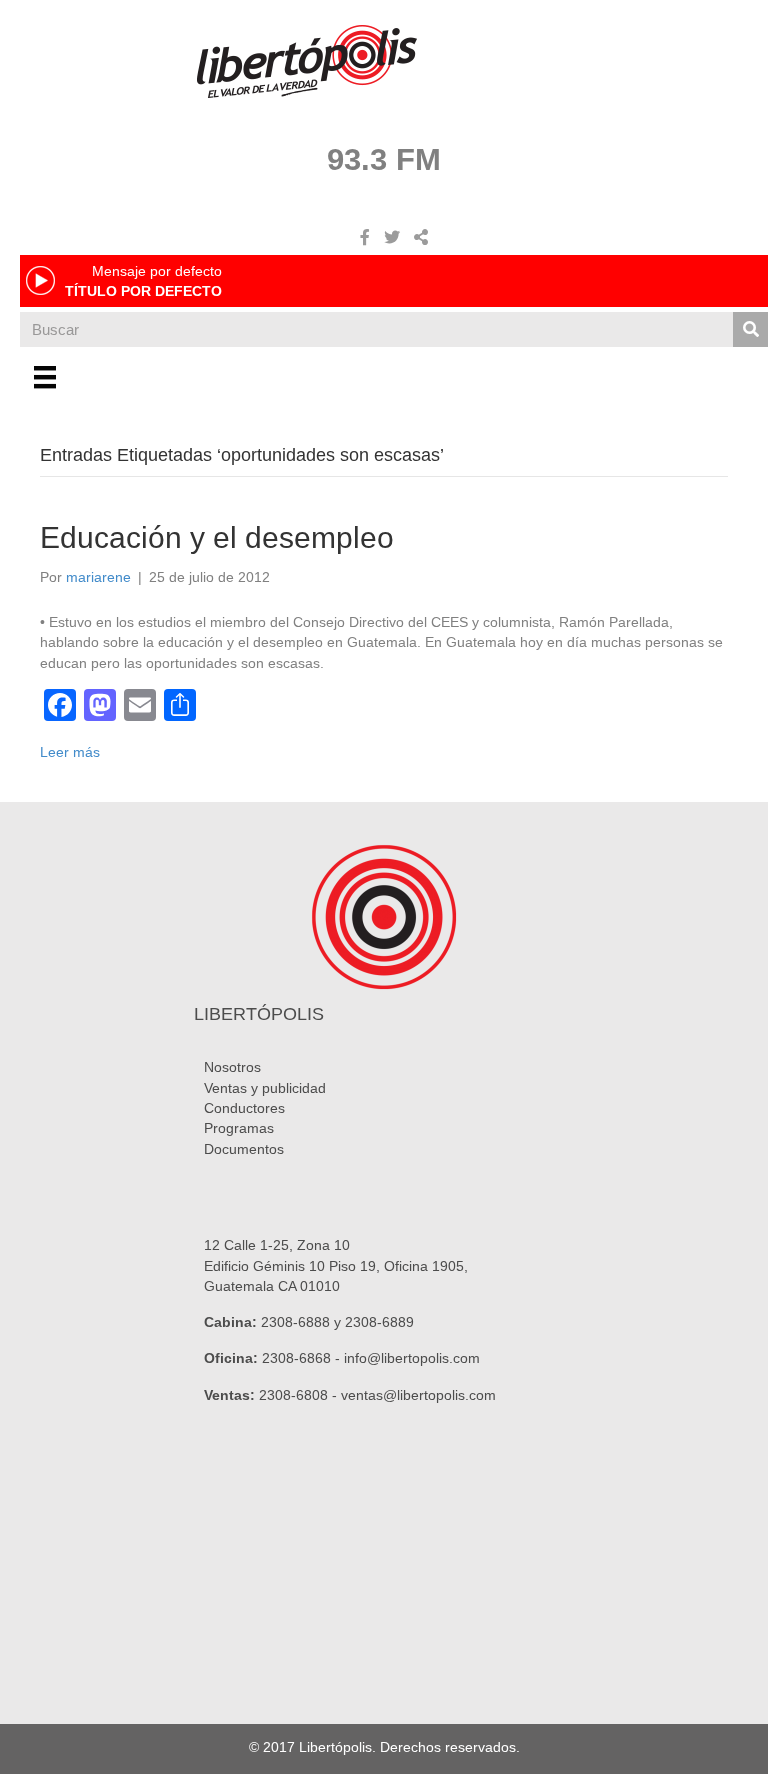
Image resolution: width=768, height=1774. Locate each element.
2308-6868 (296, 1358)
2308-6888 (295, 1322)
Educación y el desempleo (217, 537)
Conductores (244, 1108)
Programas (239, 1128)
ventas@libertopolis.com (418, 1395)
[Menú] (45, 377)
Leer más (70, 752)
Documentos (244, 1149)
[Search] (750, 329)
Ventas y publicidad (265, 1088)
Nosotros (232, 1067)
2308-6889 (379, 1322)
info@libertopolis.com (412, 1358)
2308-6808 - (300, 1395)
